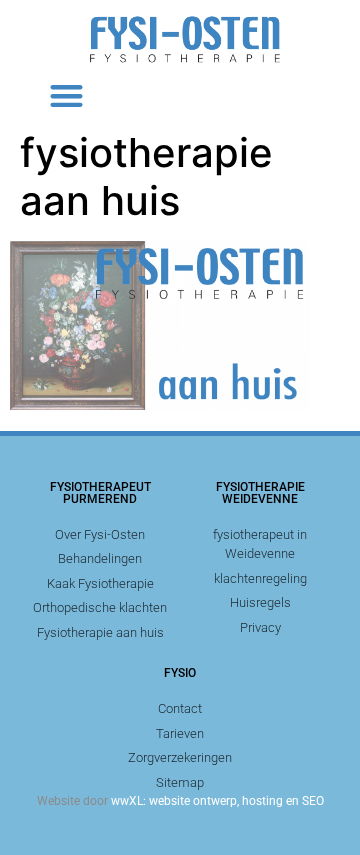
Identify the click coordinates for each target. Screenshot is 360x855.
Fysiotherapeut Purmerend (100, 493)
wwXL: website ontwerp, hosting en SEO (217, 801)
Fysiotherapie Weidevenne (260, 493)
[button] (66, 95)
